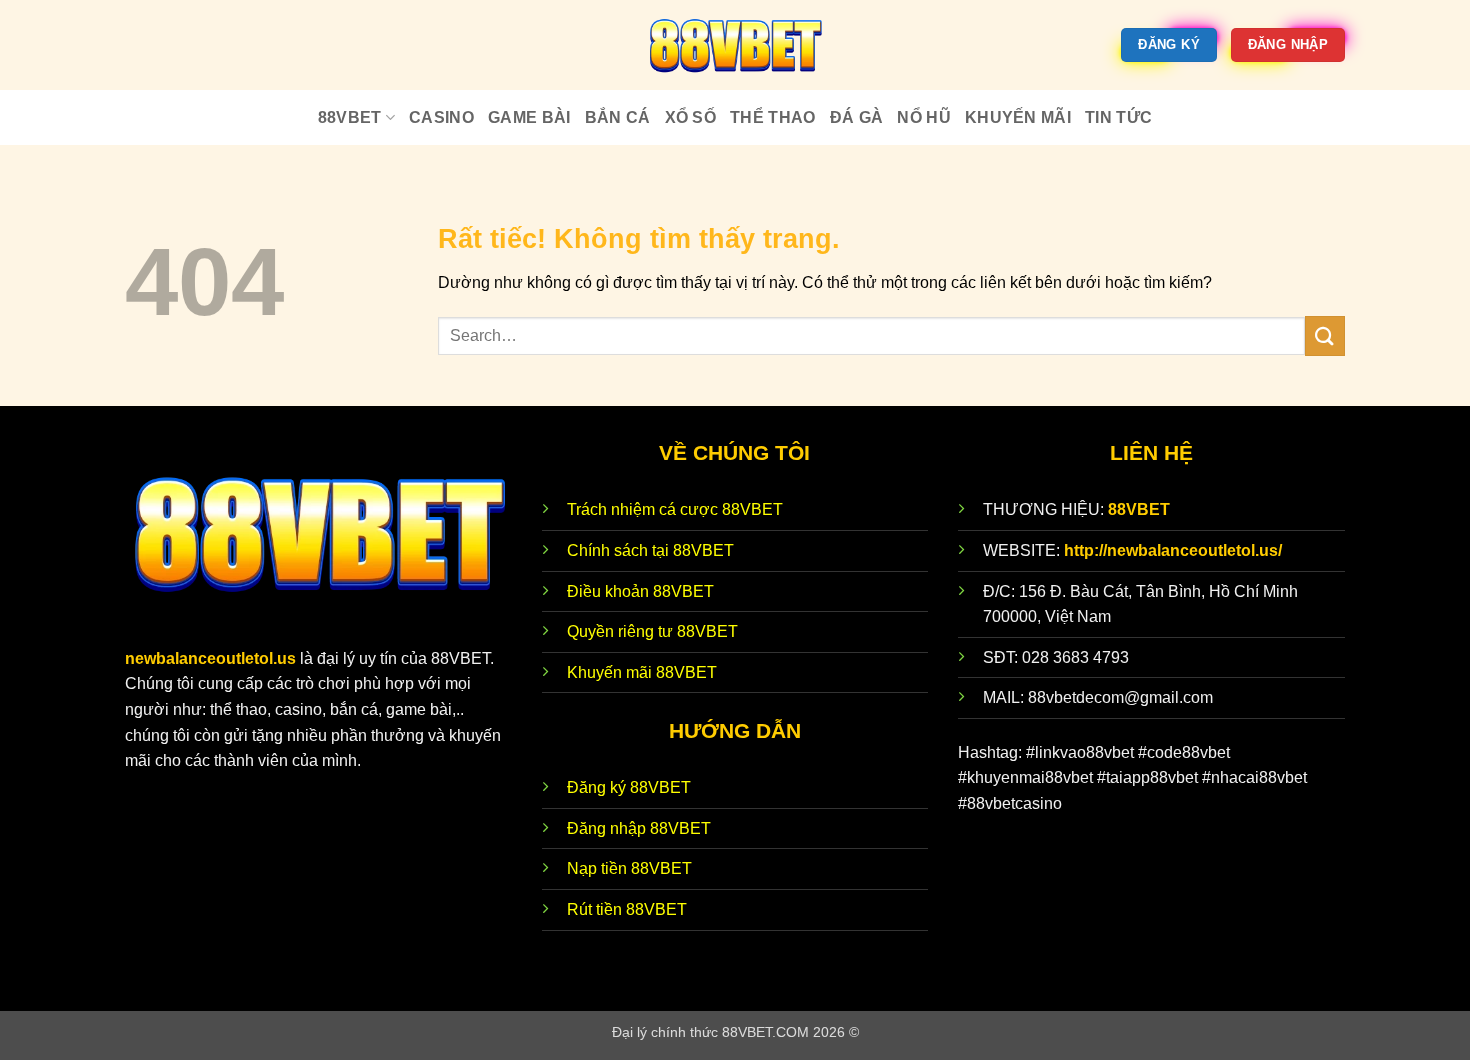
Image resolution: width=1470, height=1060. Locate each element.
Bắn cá (618, 117)
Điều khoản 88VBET (640, 591)
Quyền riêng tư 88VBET (652, 631)
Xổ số (691, 117)
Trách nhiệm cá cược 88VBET (675, 509)
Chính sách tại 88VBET (650, 550)
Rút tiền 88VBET (627, 909)
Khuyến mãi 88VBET (642, 672)
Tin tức (1118, 117)
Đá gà (857, 117)
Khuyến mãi (1018, 117)
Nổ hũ (924, 117)
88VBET (350, 117)
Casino (441, 117)
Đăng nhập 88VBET (639, 828)
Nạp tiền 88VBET (629, 868)
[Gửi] (1325, 335)
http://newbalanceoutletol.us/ (1173, 550)
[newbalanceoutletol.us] (735, 45)
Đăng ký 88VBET (629, 787)
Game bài (529, 117)
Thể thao (773, 117)
